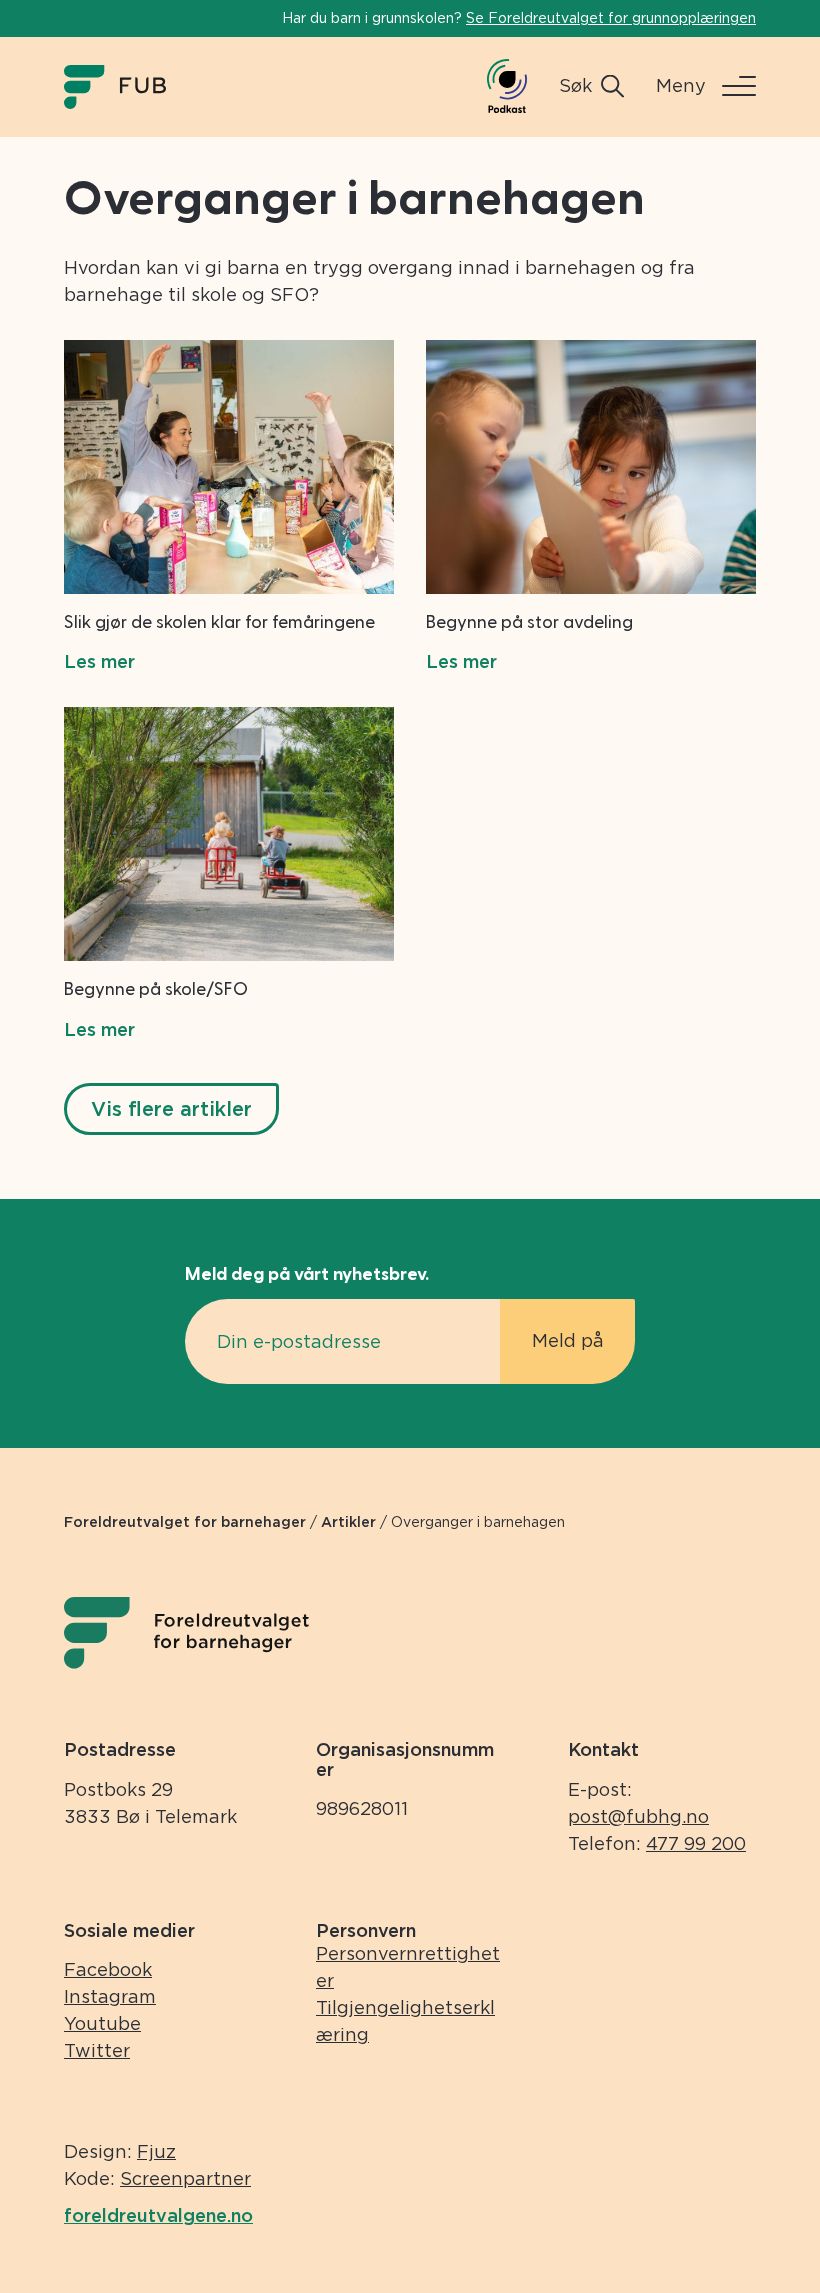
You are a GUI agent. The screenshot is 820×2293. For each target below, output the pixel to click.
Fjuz (156, 2151)
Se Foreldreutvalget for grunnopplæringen (611, 18)
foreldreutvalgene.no (158, 2215)
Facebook (108, 1969)
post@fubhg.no (638, 1816)
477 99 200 (696, 1843)
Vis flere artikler (171, 1109)
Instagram (110, 1996)
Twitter (97, 2050)
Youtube (102, 2023)
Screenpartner (185, 2178)
